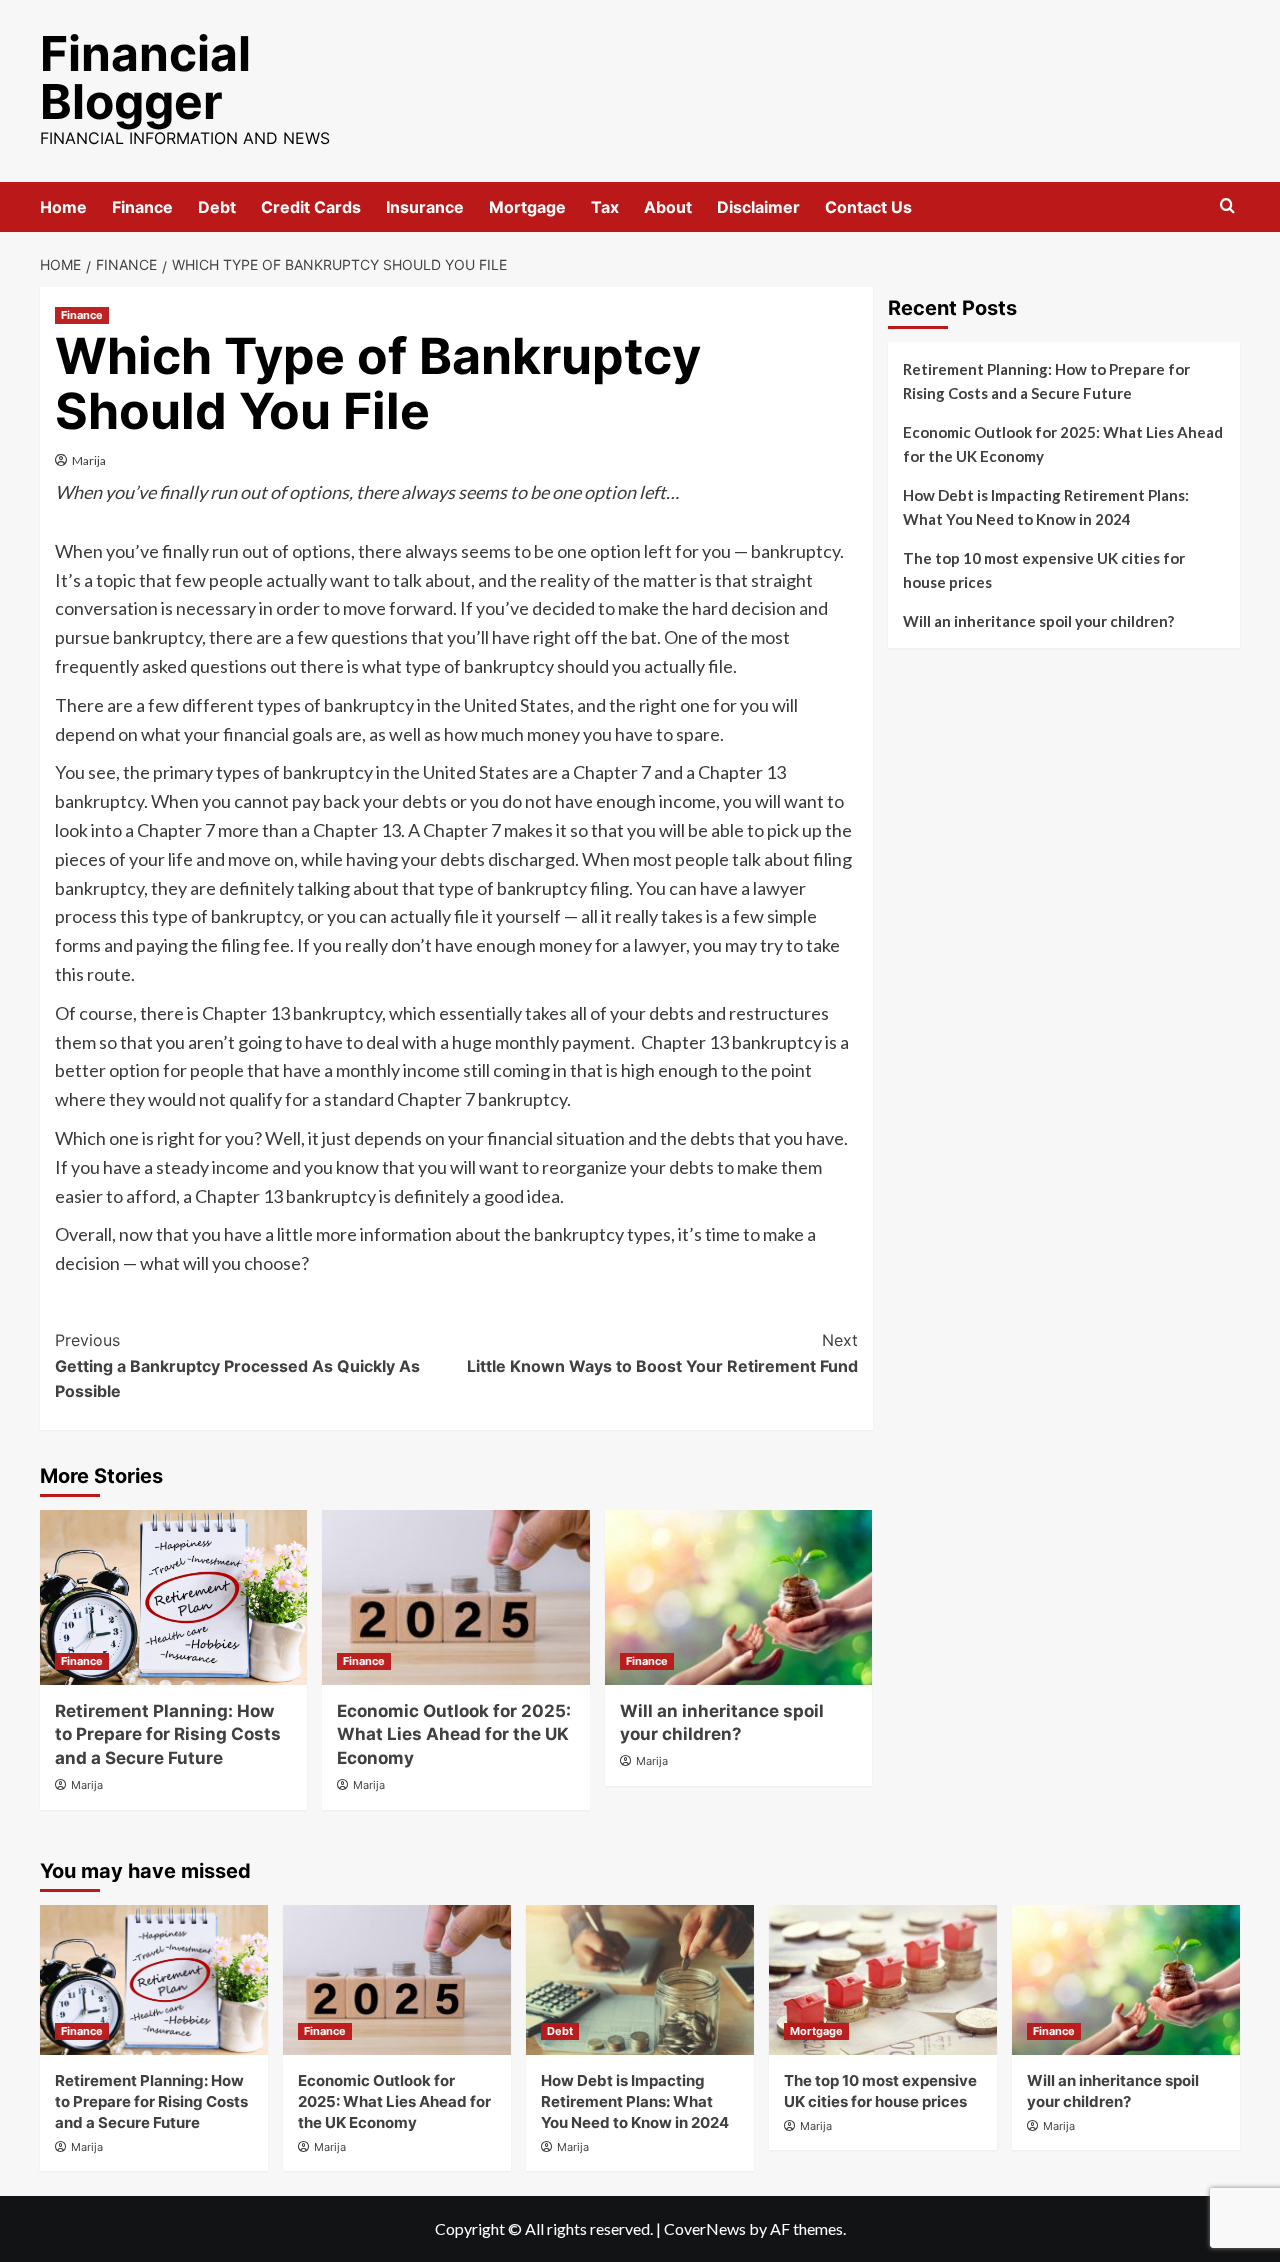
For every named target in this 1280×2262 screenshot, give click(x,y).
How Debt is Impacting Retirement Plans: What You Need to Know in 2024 (1046, 507)
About (668, 207)
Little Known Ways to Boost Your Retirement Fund (662, 1353)
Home (63, 207)
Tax (605, 207)
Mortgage (527, 207)
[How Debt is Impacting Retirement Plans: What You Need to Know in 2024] (640, 1980)
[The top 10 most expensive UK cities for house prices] (883, 1980)
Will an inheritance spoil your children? (1038, 621)
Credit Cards (311, 207)
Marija (89, 460)
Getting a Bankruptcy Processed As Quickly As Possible (237, 1365)
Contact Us (868, 207)
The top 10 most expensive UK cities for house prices (1044, 570)
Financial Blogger (145, 77)
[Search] (1227, 206)
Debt (217, 207)
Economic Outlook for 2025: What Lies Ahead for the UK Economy (454, 1735)
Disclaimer (758, 207)
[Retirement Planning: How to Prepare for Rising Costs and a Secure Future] (173, 1597)
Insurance (425, 207)
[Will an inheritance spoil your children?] (738, 1597)
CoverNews (705, 2228)
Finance (142, 207)
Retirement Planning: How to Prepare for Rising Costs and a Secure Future (168, 1735)
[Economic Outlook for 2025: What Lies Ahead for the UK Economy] (455, 1597)
